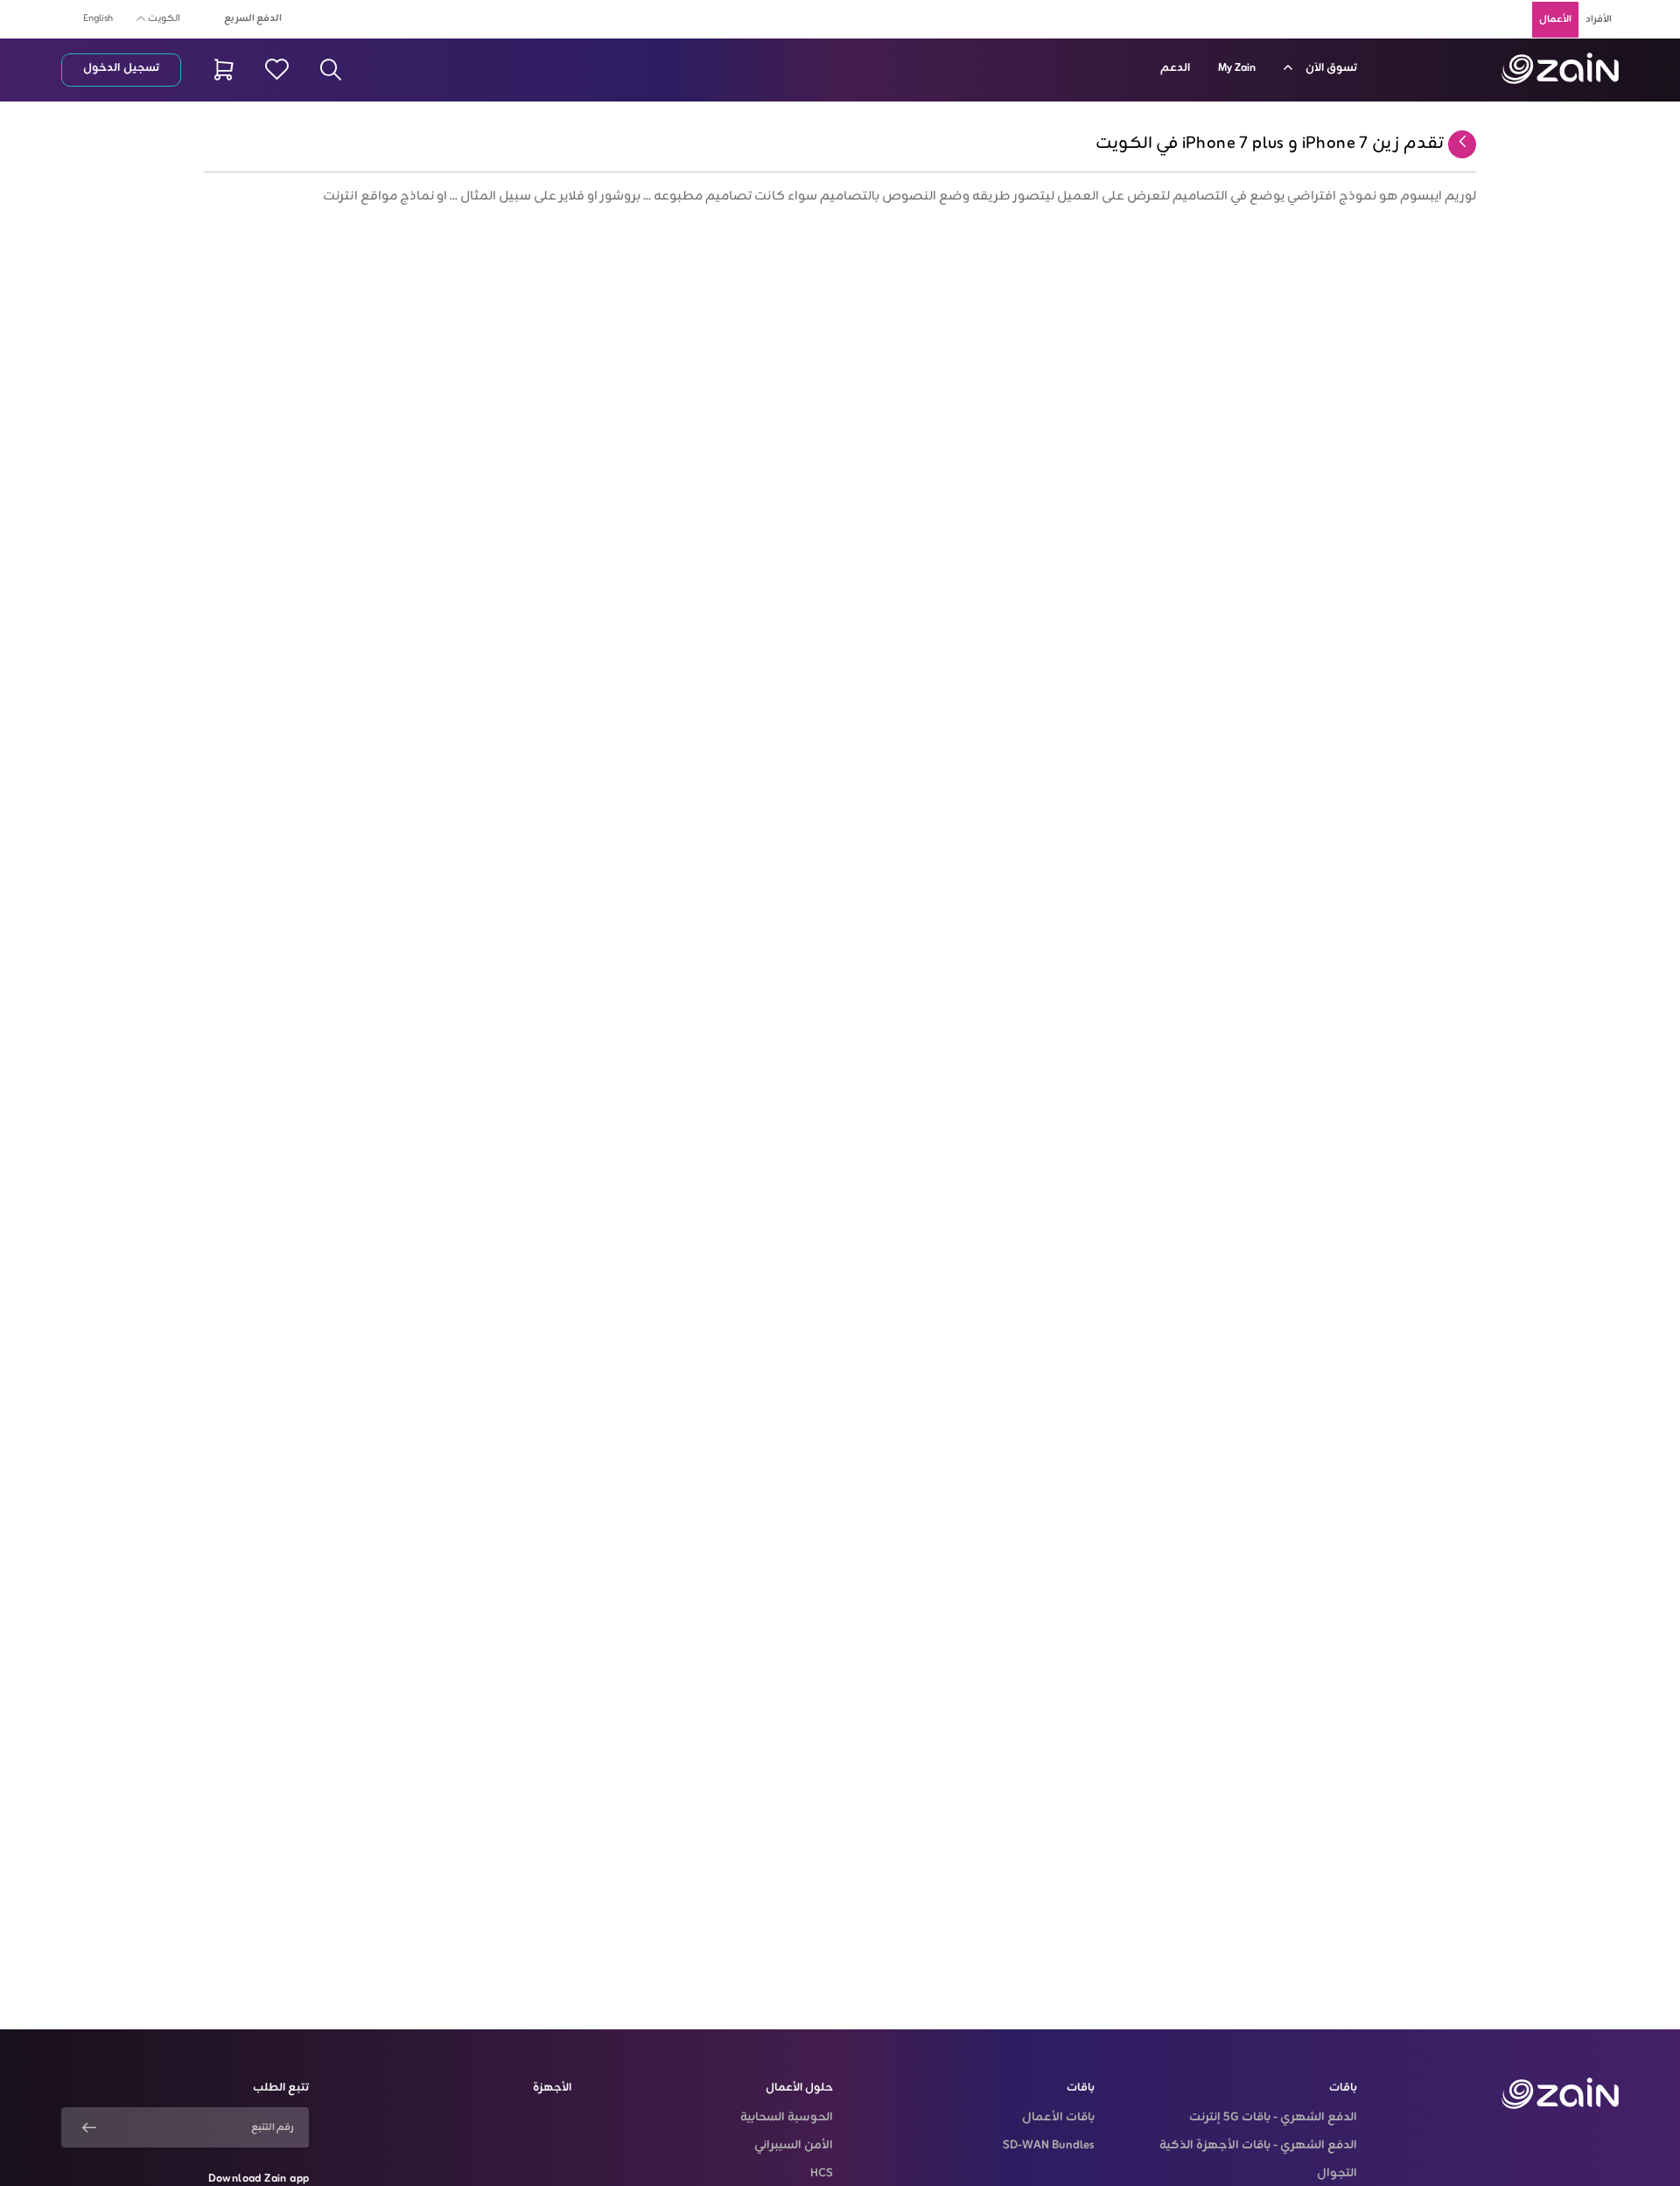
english (98, 18)
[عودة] (1462, 144)
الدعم (1175, 68)
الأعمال (1555, 19)
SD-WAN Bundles (1049, 2146)
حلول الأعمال (799, 2088)
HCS (822, 2174)
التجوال (1337, 2174)
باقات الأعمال (1058, 2118)
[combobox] (161, 18)
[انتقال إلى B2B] (1560, 68)
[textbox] (161, 16)
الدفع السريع (253, 18)
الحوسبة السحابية (787, 2118)
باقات (1343, 2088)
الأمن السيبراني (794, 2146)
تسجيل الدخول (121, 68)
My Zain (1237, 68)
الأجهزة (552, 2088)
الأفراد (1599, 19)
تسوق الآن (1330, 68)
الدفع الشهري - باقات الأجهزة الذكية (1258, 2146)
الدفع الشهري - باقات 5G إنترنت (1273, 2118)
